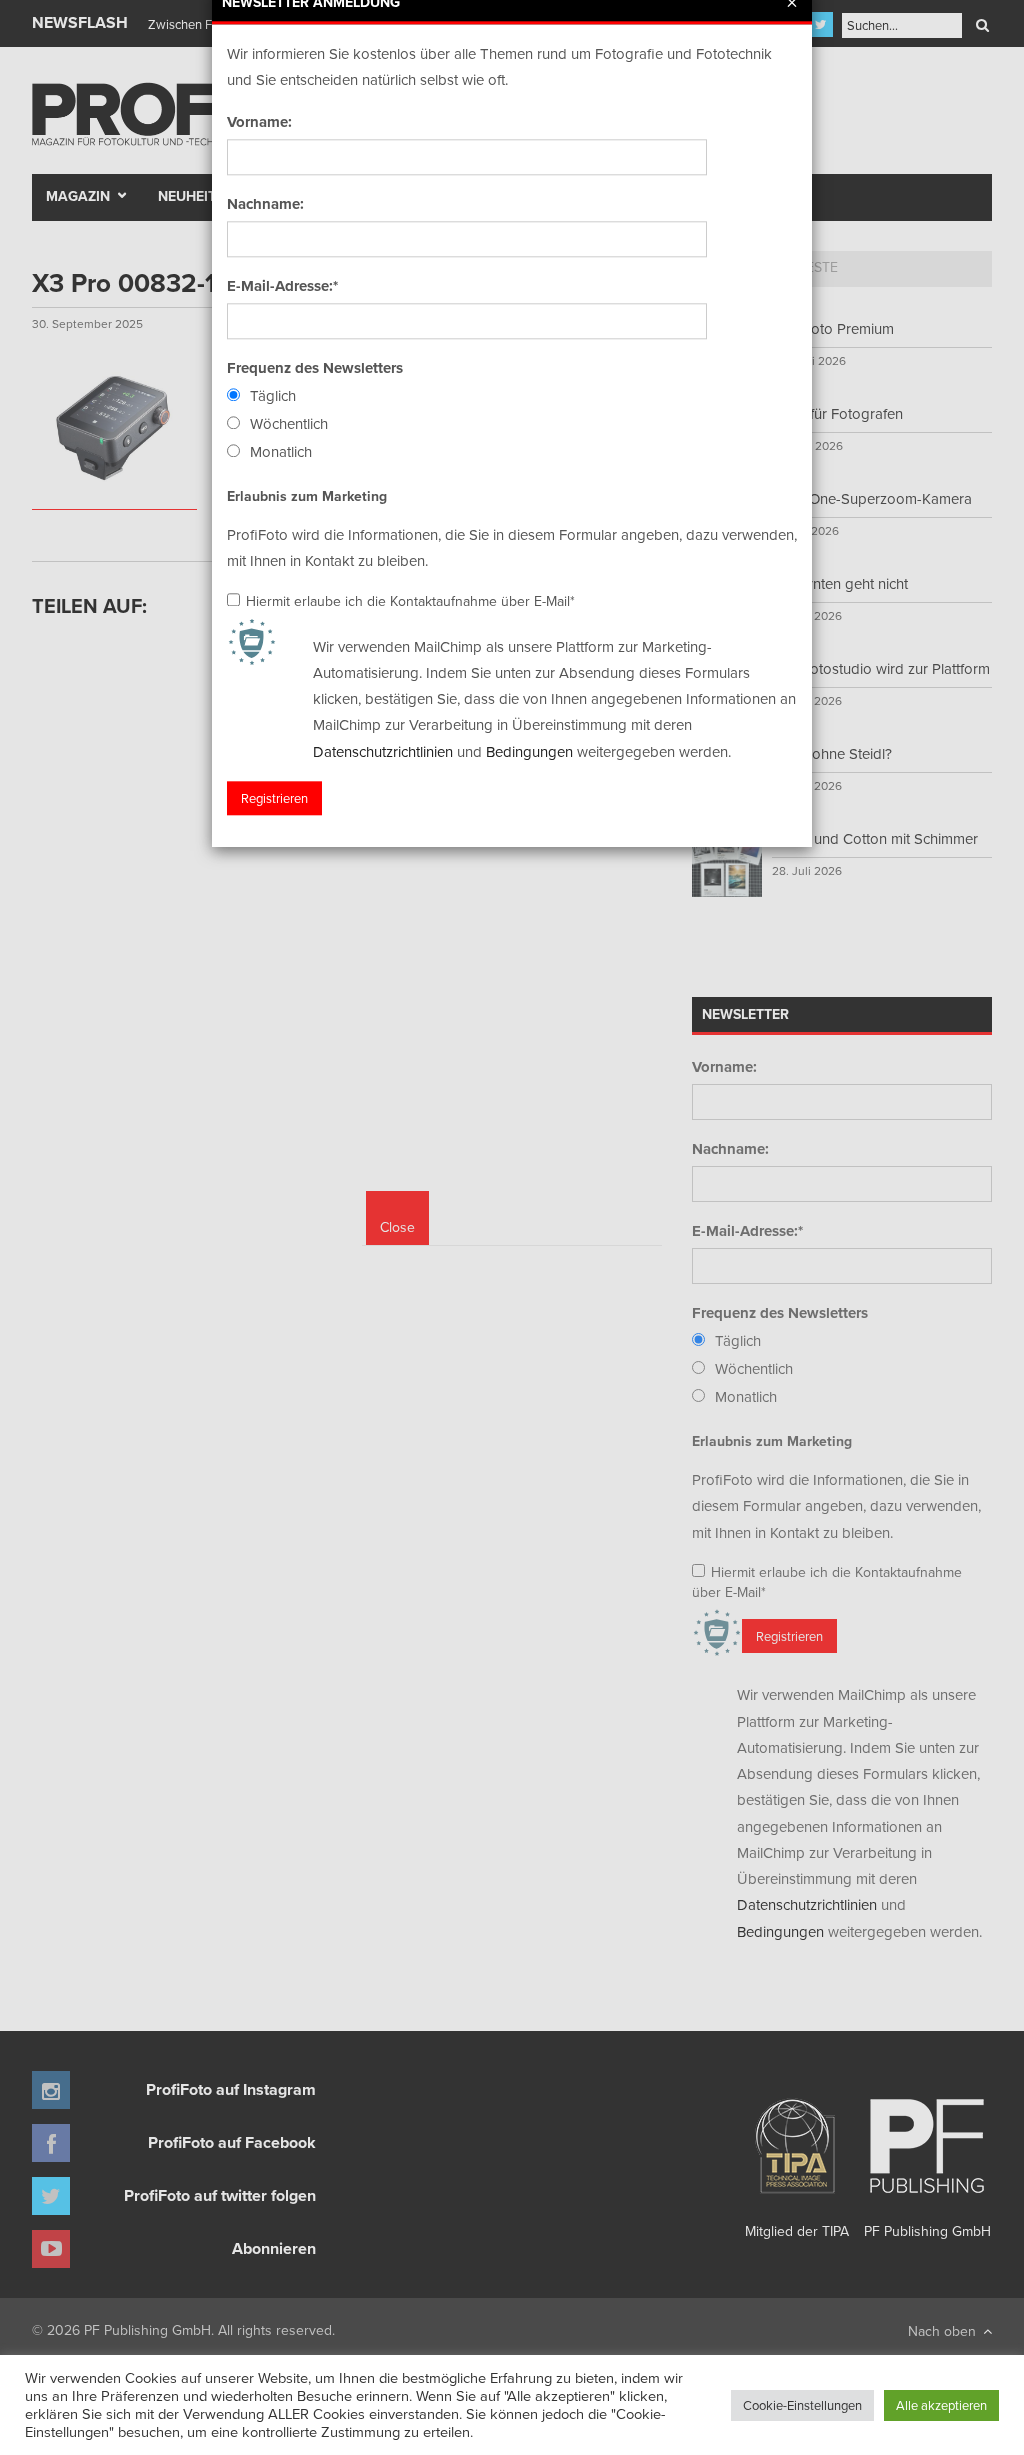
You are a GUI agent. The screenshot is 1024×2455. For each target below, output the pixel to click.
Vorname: (259, 122)
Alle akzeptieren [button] (941, 2405)
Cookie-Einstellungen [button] (802, 2405)
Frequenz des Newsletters (315, 368)
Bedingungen (529, 751)
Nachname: (265, 204)
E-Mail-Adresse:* (282, 286)
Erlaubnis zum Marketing (307, 496)
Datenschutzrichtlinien (383, 751)
